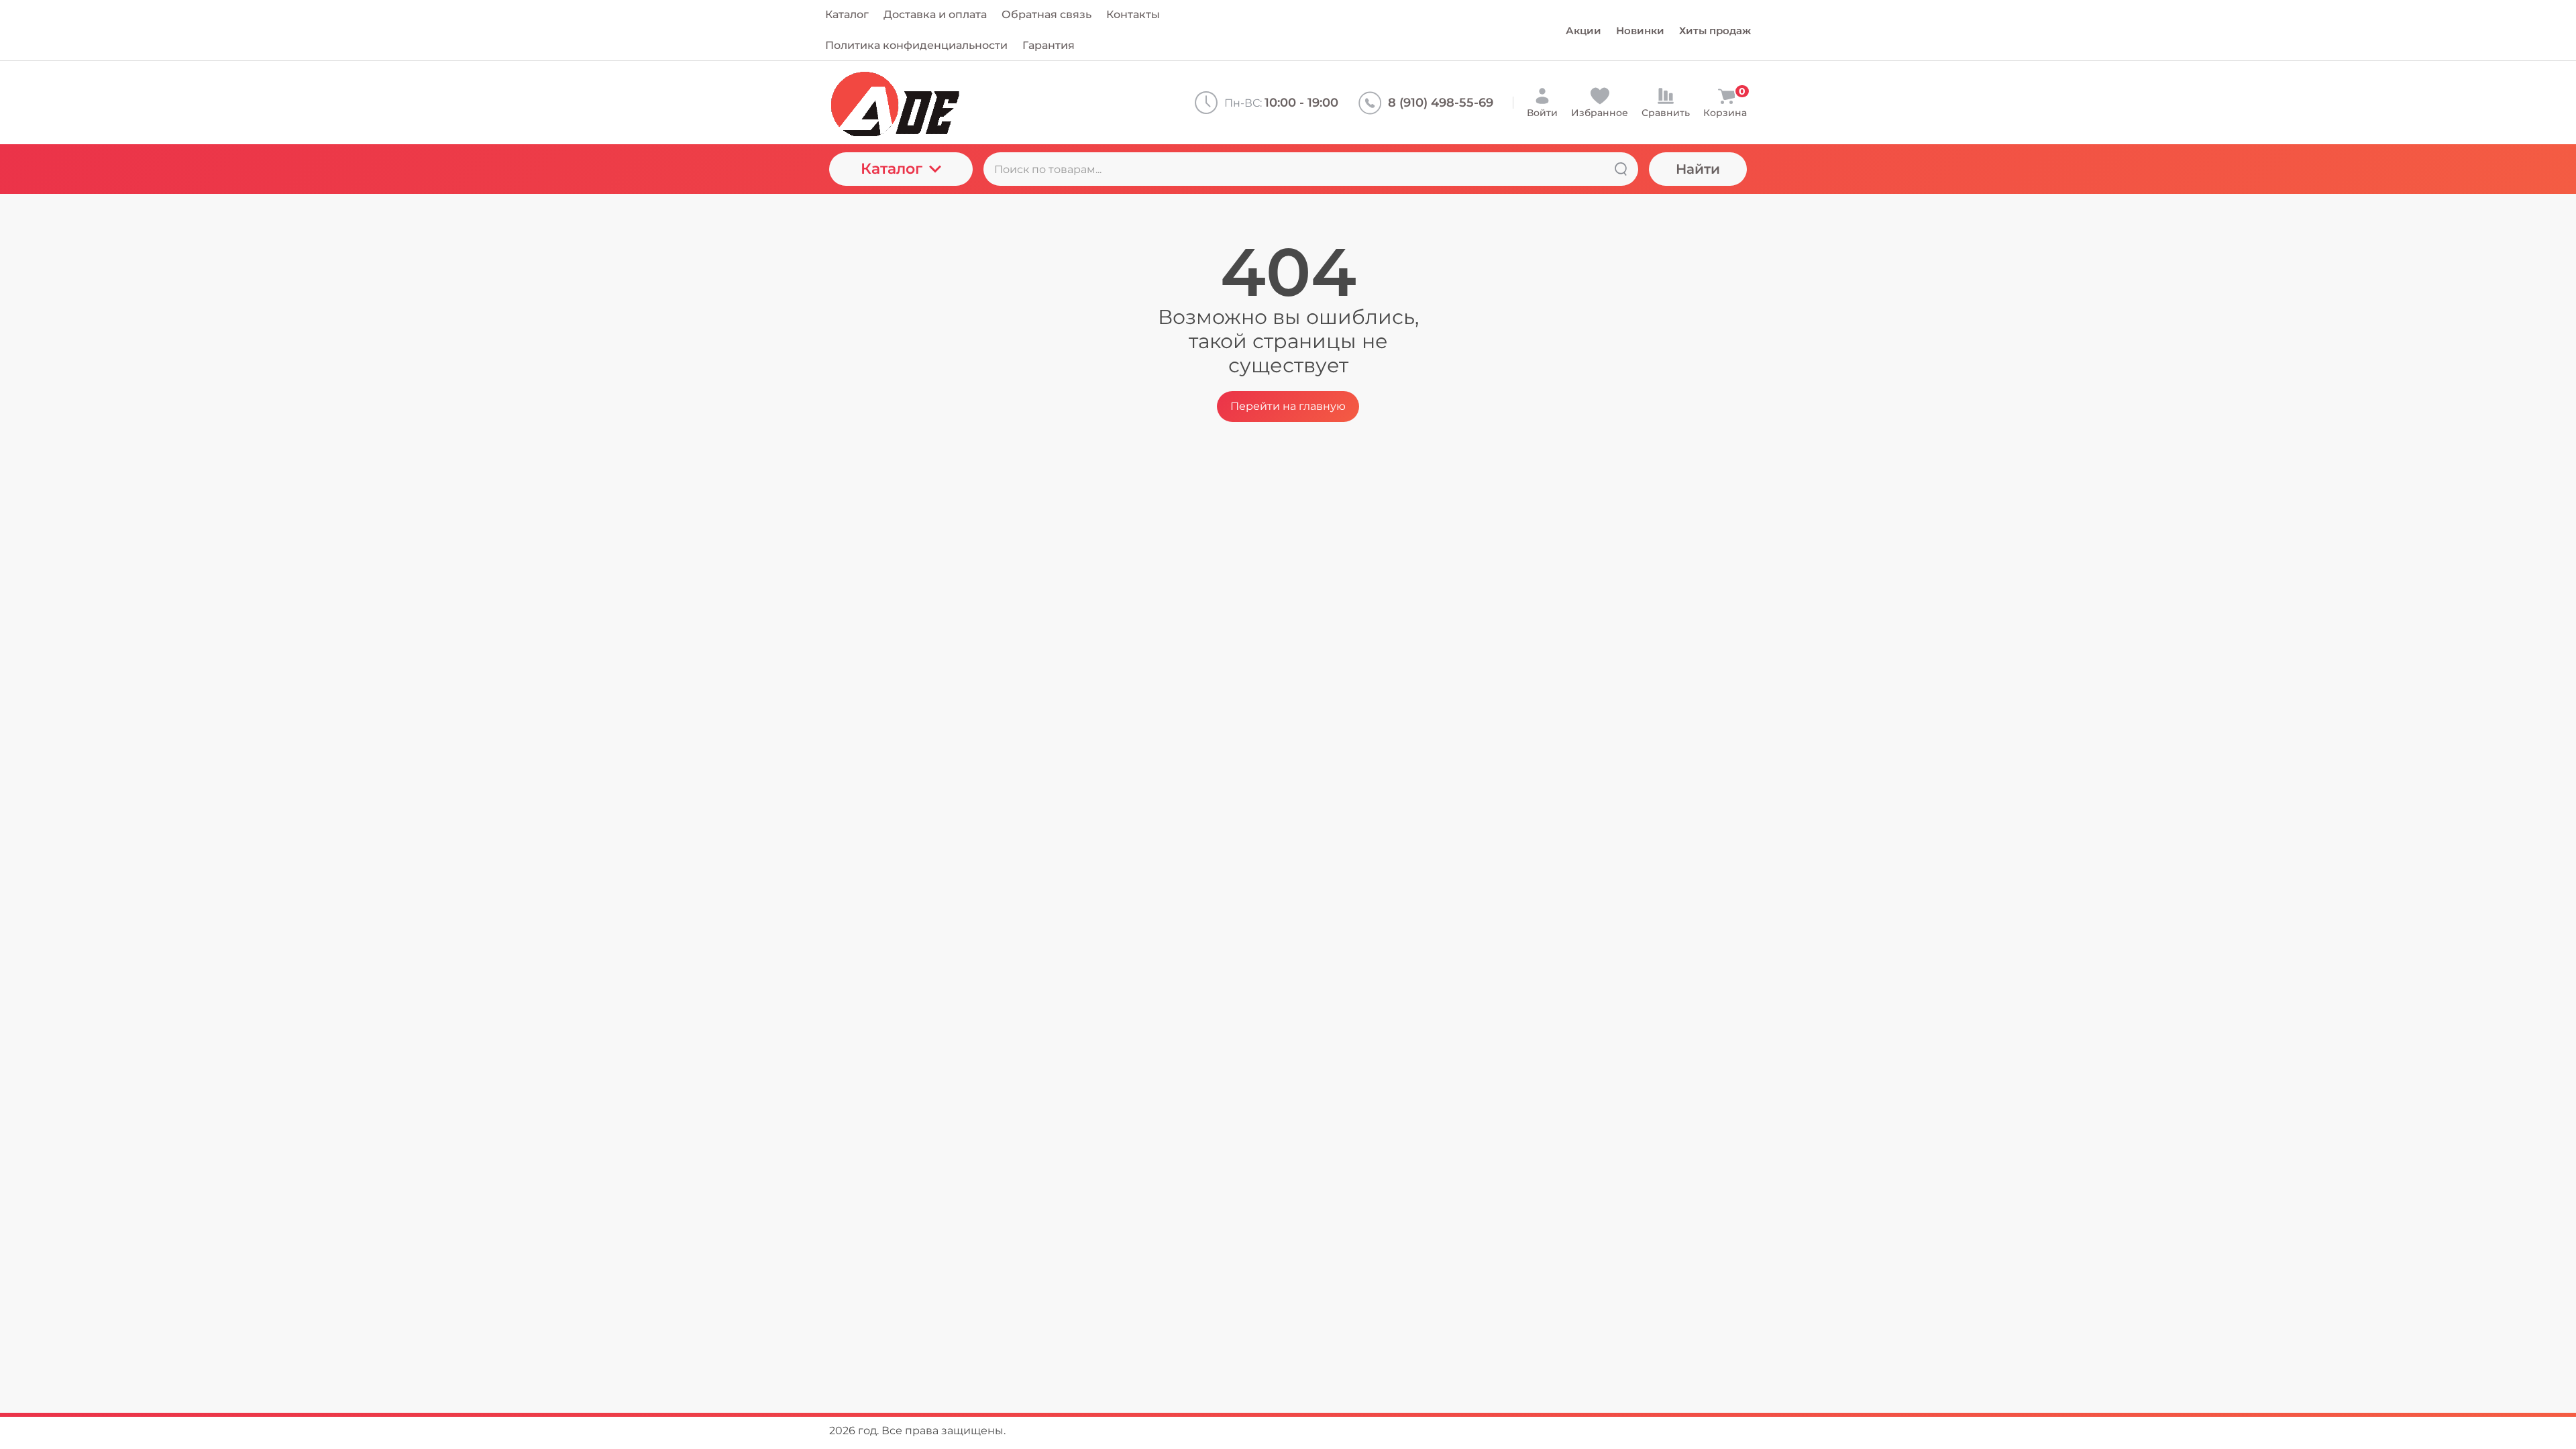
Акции (1584, 31)
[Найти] (1621, 169)
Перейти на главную (1288, 406)
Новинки (1640, 31)
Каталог (892, 169)
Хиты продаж (1715, 31)
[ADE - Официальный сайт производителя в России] (940, 103)
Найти (1698, 169)
